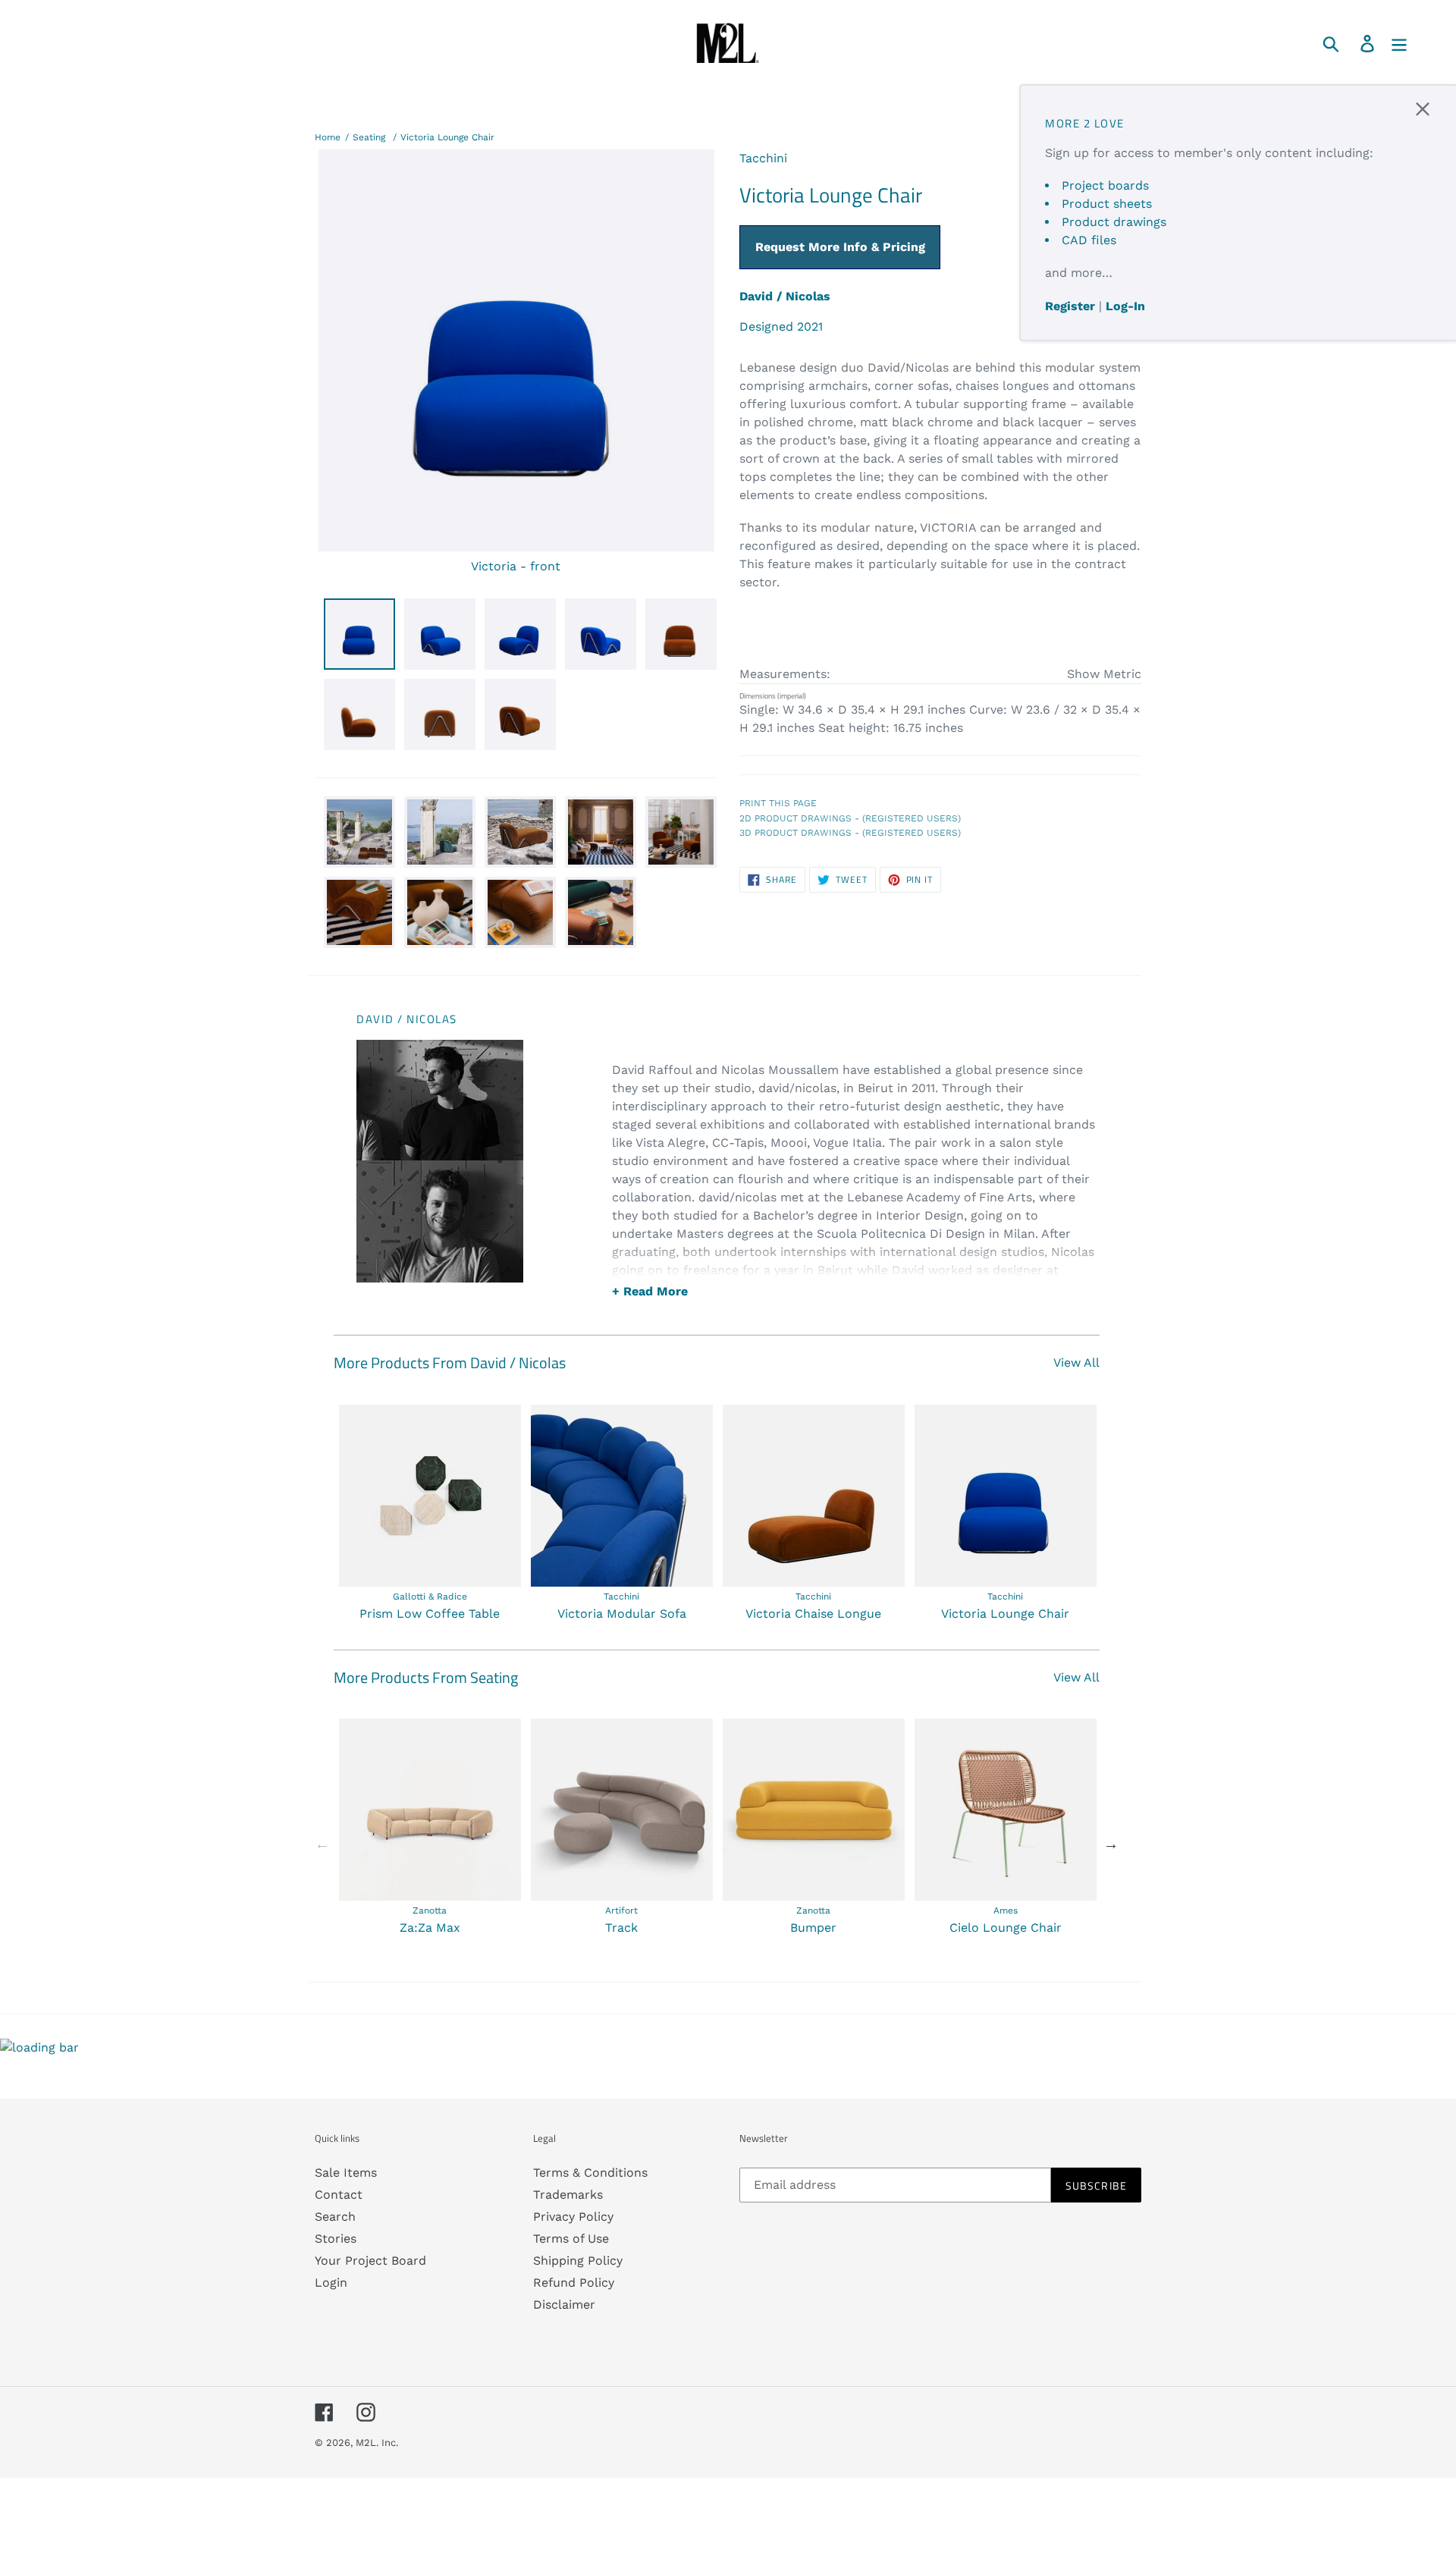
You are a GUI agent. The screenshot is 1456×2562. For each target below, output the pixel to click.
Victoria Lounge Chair (447, 137)
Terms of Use (571, 2239)
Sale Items (346, 2173)
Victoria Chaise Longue (813, 1614)
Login (331, 2283)
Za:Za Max (430, 1928)
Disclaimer (564, 2305)
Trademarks (568, 2195)
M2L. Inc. (377, 2443)
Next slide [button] (1111, 1844)
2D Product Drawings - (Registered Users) (850, 818)
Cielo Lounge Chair (1006, 1928)
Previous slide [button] (322, 1844)
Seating (369, 137)
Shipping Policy (578, 2261)
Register (1070, 306)
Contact (339, 2195)
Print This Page (778, 803)
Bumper (813, 1928)
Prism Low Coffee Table (430, 1614)
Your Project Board (370, 2261)
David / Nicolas (785, 296)
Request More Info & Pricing (840, 247)
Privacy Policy (573, 2217)
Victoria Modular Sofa (622, 1614)
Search (335, 2217)
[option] (430, 1514)
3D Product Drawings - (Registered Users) (850, 833)
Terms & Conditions (590, 2173)
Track (621, 1928)
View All (1076, 1363)
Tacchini (763, 158)
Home (328, 137)
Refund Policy (574, 2283)
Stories (336, 2239)
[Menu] (1400, 43)
